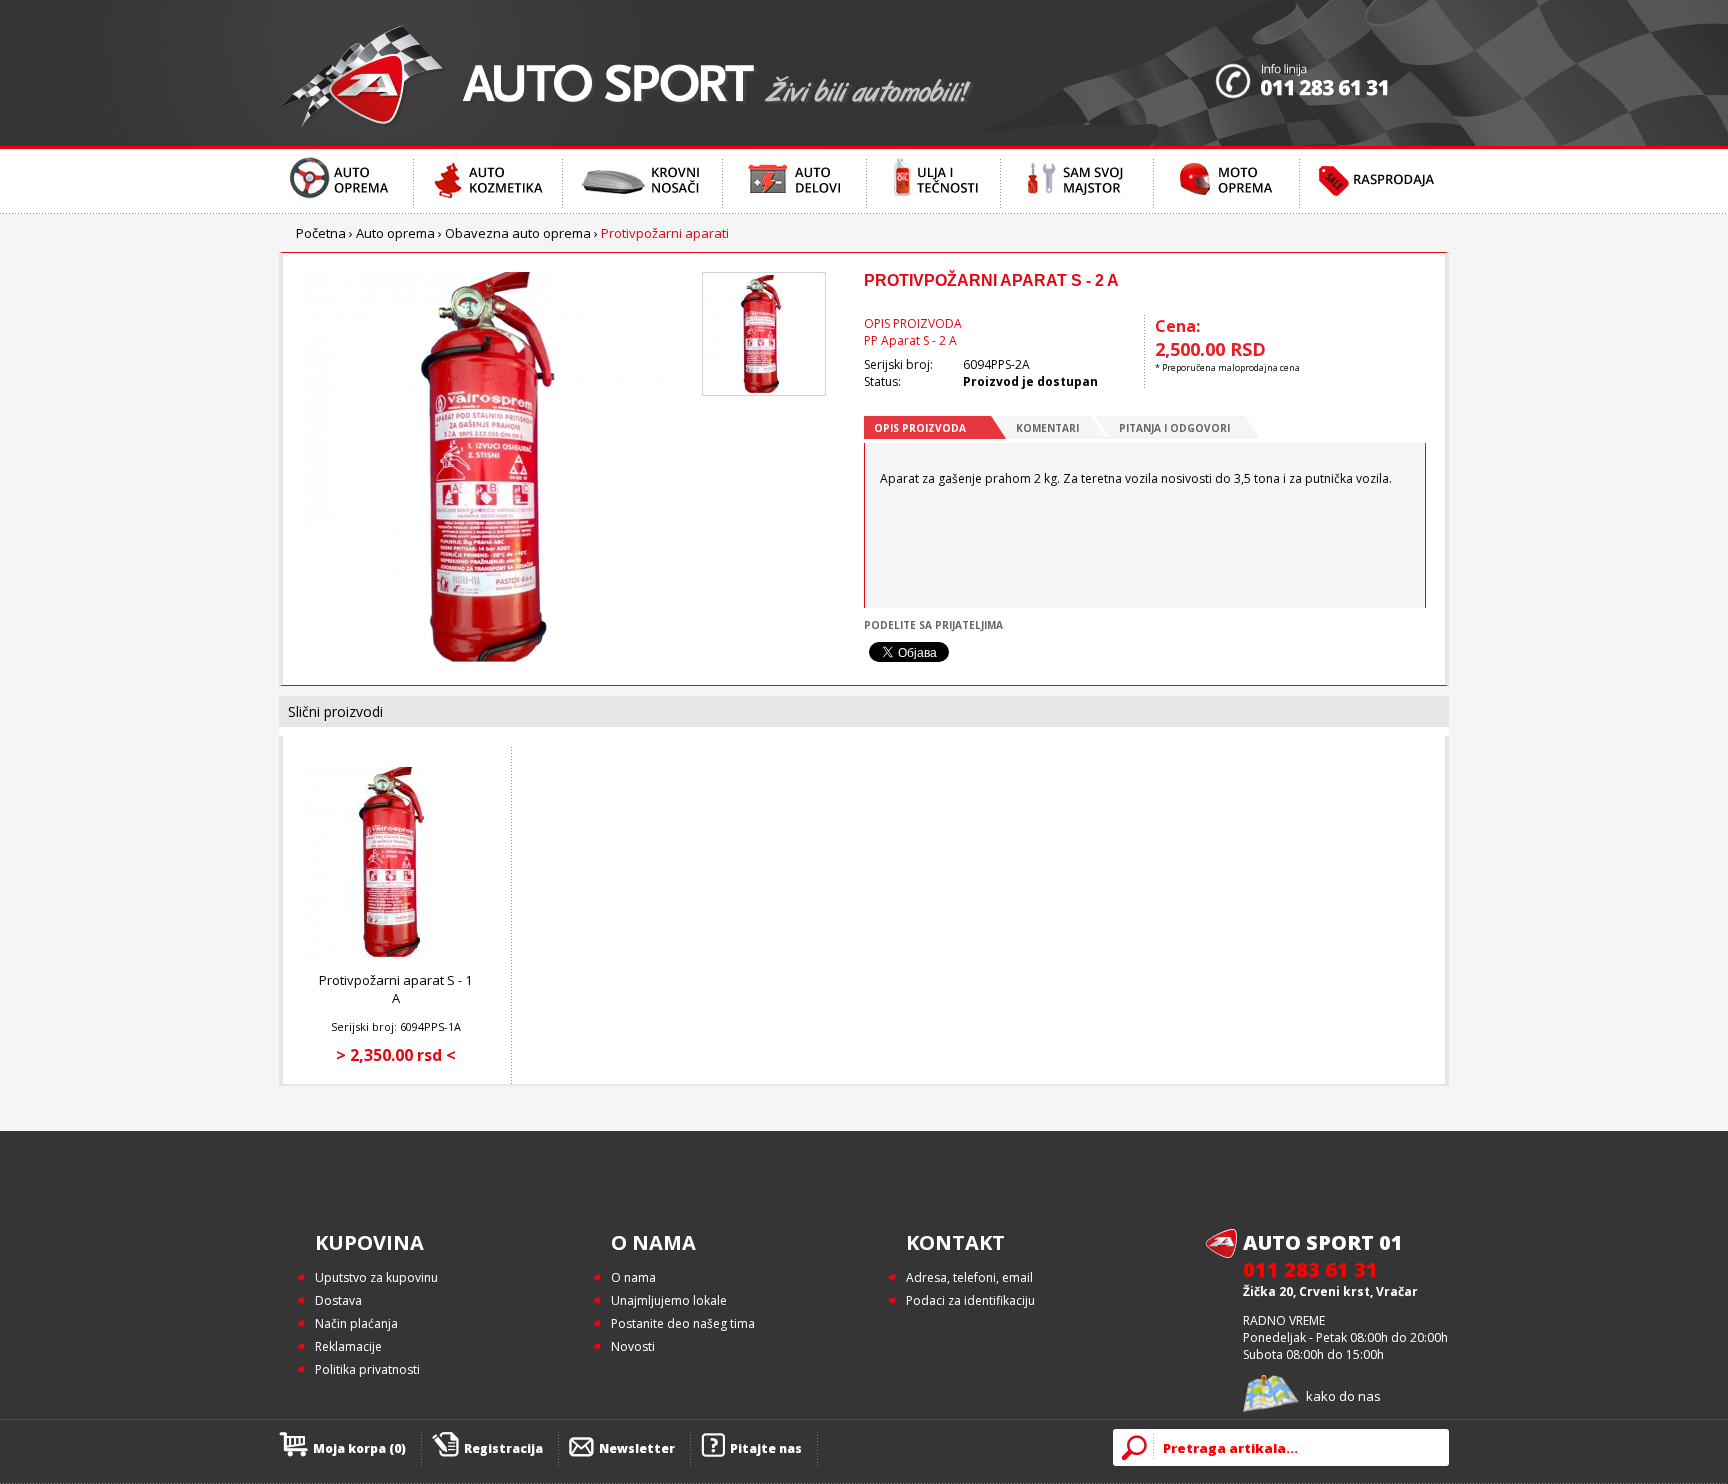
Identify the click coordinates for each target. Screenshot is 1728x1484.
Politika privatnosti (367, 1369)
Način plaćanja (356, 1323)
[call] (1332, 73)
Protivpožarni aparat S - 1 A (395, 989)
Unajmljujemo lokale (669, 1300)
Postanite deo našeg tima (683, 1323)
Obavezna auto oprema (518, 233)
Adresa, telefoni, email (969, 1277)
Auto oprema (395, 233)
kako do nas (1343, 1396)
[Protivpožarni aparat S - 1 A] (396, 952)
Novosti (633, 1346)
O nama (633, 1277)
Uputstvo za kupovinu (376, 1277)
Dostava (338, 1300)
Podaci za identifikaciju (970, 1300)
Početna (321, 233)
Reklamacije (348, 1346)
